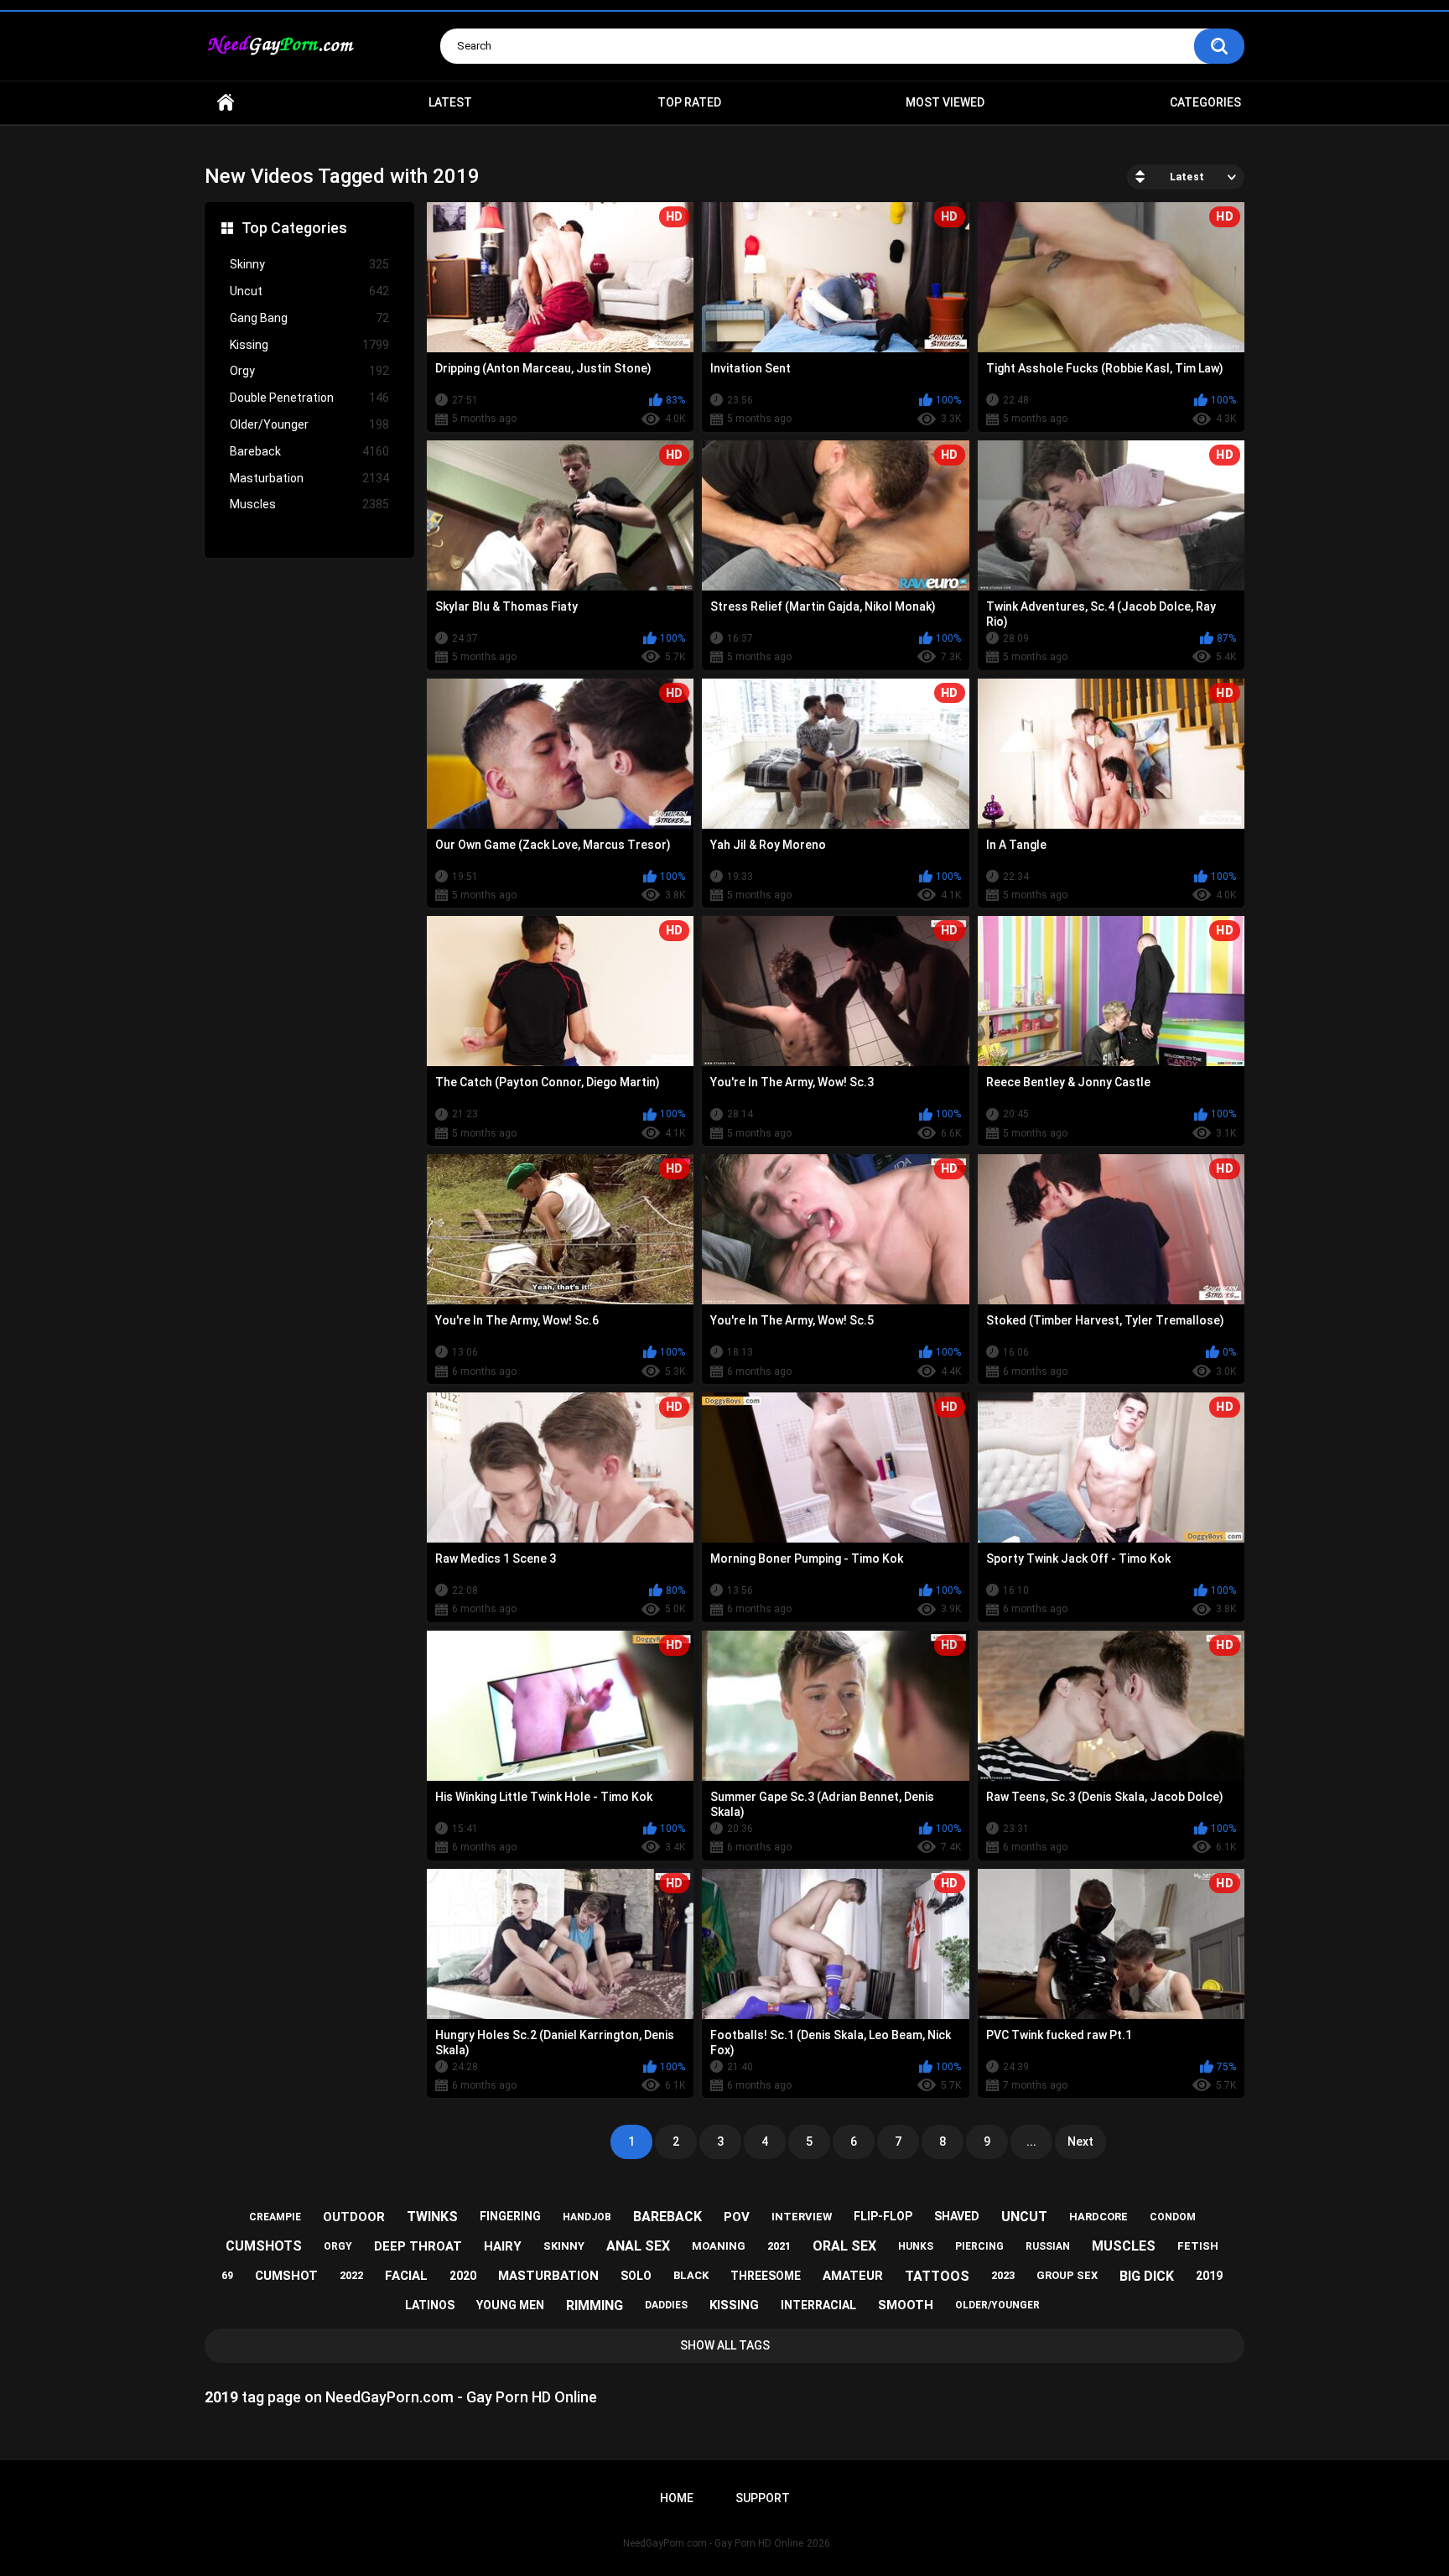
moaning (719, 2246)
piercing (979, 2246)
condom (1173, 2217)
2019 (1209, 2276)
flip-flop (883, 2216)
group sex (1067, 2275)
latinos (430, 2305)
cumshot (286, 2276)
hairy (503, 2246)
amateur (853, 2276)
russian (1048, 2246)
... (1031, 2141)
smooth (906, 2305)
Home (226, 103)
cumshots (264, 2246)
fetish (1198, 2246)
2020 (463, 2276)
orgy (338, 2246)
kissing (734, 2305)
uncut (1024, 2217)
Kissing (309, 345)
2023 (1003, 2275)
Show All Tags (725, 2345)
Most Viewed (945, 102)
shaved (957, 2216)
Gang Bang (309, 318)
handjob (587, 2217)
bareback (667, 2217)
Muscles (309, 504)
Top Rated (689, 102)
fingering (510, 2216)
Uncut (309, 291)
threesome (766, 2276)
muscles (1124, 2246)
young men (510, 2305)
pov (737, 2217)
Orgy (309, 371)
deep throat (418, 2246)
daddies (666, 2305)
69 (227, 2276)
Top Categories (294, 228)
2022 (351, 2275)
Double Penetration (309, 398)
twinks (432, 2217)
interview (802, 2217)
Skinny (309, 264)
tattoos (937, 2276)
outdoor (354, 2217)
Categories (1205, 102)
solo (636, 2276)
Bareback (309, 451)
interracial (818, 2305)
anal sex (638, 2246)
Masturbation (309, 478)
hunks (916, 2246)
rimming (595, 2305)
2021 (779, 2246)
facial (406, 2276)
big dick (1147, 2276)
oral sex (844, 2246)
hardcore (1098, 2217)
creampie (275, 2217)
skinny (564, 2246)
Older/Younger (309, 424)
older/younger (997, 2305)
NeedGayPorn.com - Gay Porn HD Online (713, 2543)
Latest (450, 102)
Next (1080, 2141)
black (691, 2275)
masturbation (548, 2276)
